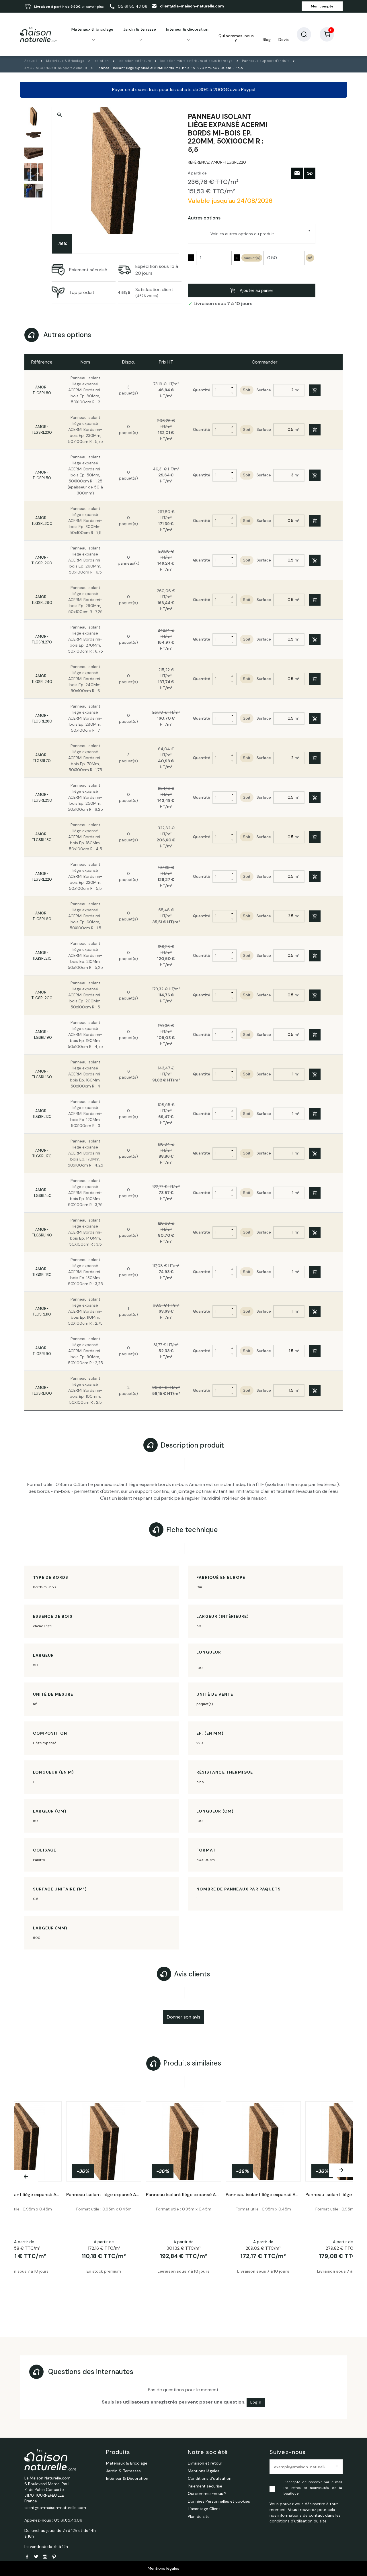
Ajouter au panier (256, 290)
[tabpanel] (183, 2203)
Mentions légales (163, 2568)
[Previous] (26, 2177)
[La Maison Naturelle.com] (39, 34)
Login (256, 2402)
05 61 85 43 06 (133, 6)
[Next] (341, 2170)
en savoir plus (93, 7)
